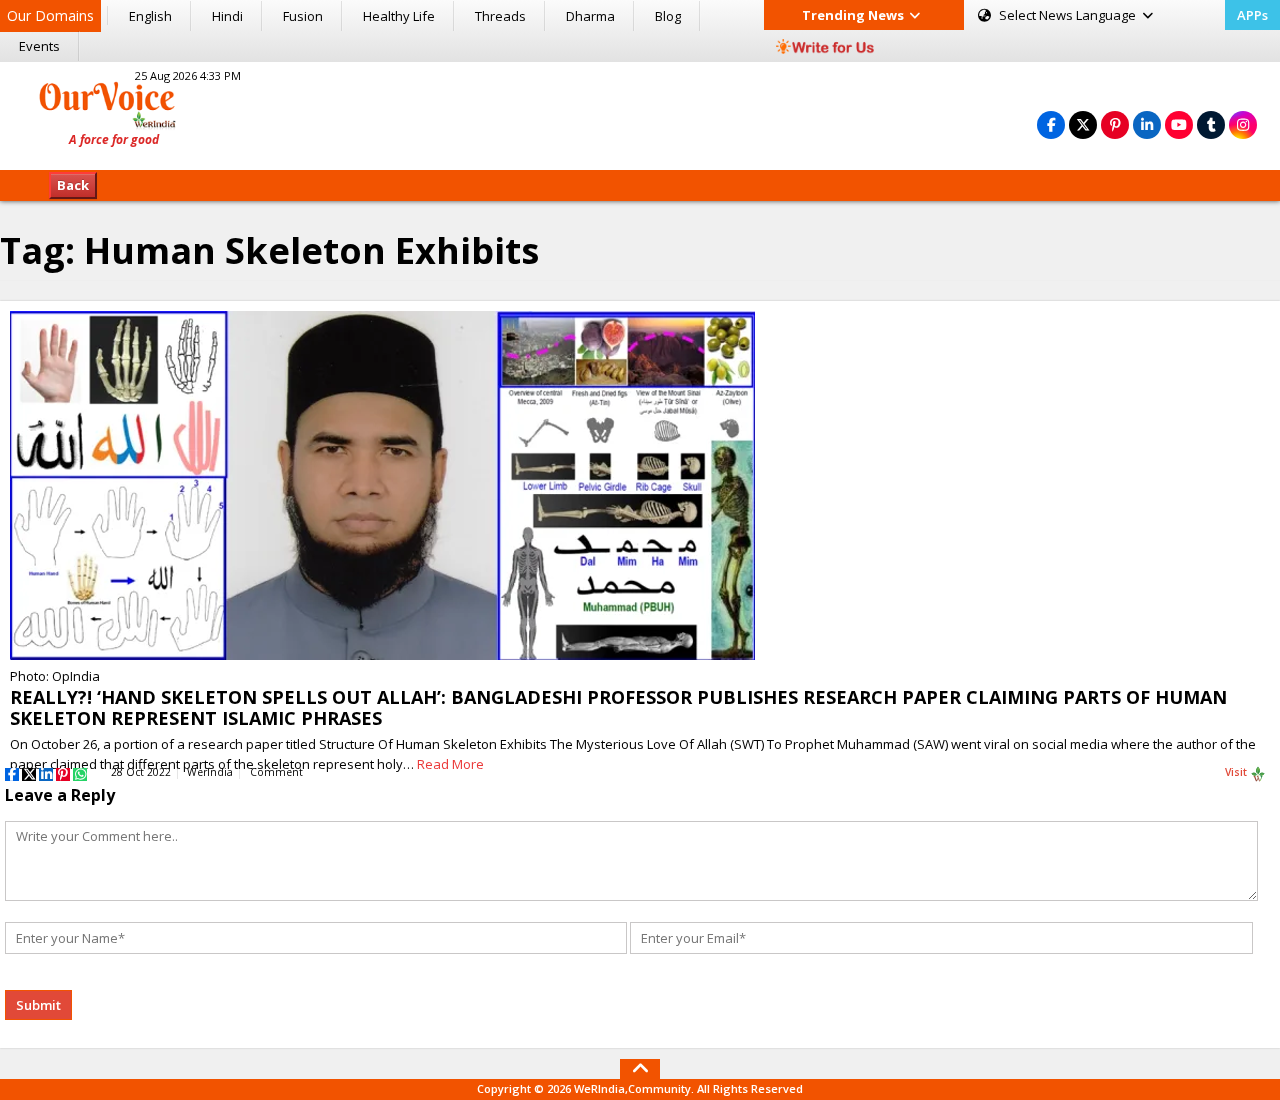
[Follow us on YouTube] (1179, 124)
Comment (276, 772)
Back (73, 185)
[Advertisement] (640, 113)
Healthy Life (399, 16)
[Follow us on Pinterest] (1115, 124)
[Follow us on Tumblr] (1211, 124)
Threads (500, 16)
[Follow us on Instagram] (1243, 124)
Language (1069, 15)
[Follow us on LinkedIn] (1147, 124)
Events (39, 46)
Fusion (303, 16)
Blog (668, 16)
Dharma (590, 16)
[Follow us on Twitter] (1083, 124)
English (150, 16)
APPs (1252, 15)
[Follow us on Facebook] (1051, 124)
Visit (1237, 772)
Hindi (227, 16)
